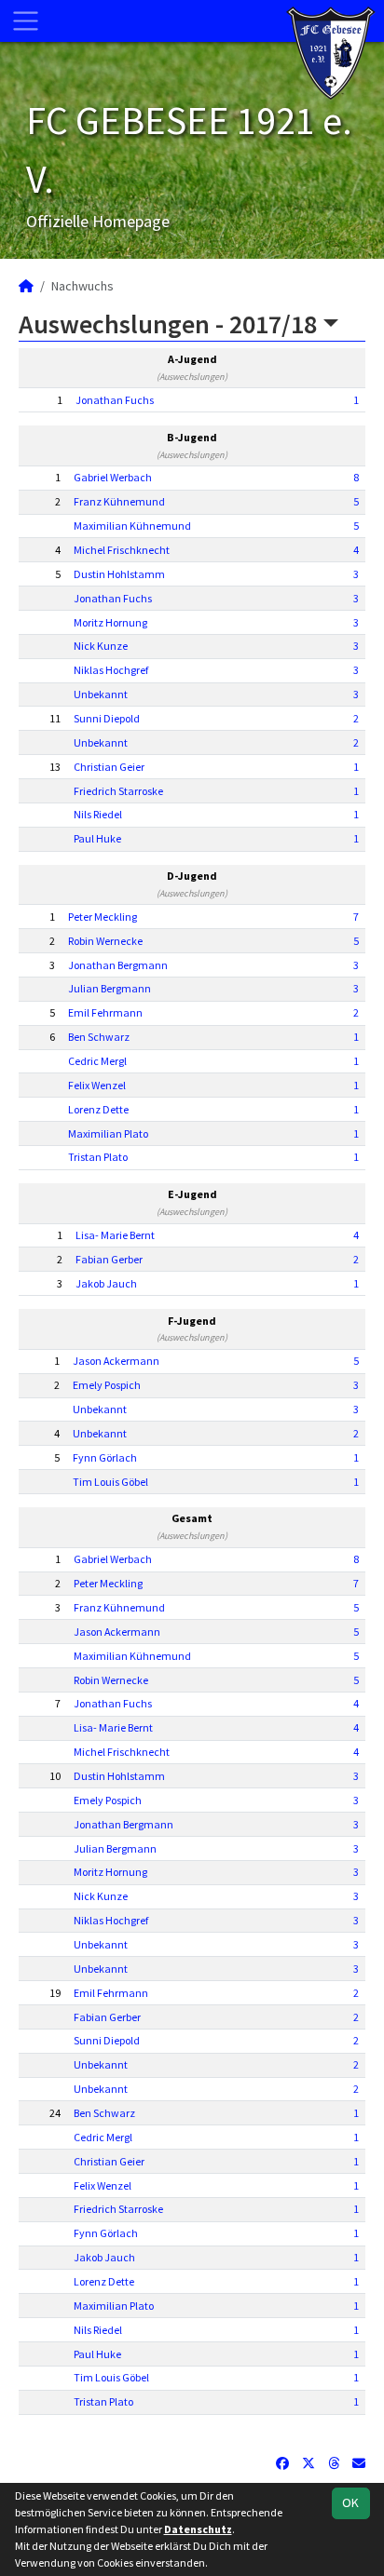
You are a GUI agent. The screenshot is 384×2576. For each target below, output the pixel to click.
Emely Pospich (107, 1385)
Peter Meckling (103, 917)
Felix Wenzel (97, 1085)
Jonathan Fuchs (115, 400)
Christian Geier (109, 767)
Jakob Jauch (106, 1283)
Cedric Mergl (97, 1061)
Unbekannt (101, 694)
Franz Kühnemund (119, 501)
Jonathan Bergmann (118, 965)
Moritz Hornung (110, 622)
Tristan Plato (98, 1157)
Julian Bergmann (110, 988)
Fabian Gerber (109, 1259)
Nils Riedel (98, 814)
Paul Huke (97, 838)
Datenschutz (198, 2529)
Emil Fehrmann (105, 1012)
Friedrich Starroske (118, 791)
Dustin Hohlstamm (119, 574)
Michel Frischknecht (122, 550)
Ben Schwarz (99, 1037)
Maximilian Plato (108, 1133)
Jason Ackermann (116, 1361)
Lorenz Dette (98, 1109)
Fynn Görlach (105, 1457)
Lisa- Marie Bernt (115, 1235)
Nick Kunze (101, 646)
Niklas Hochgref (111, 670)
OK (350, 2502)
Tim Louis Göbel (110, 1482)
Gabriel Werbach (113, 477)
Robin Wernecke (105, 941)
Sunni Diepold (107, 718)
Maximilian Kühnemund (132, 526)
